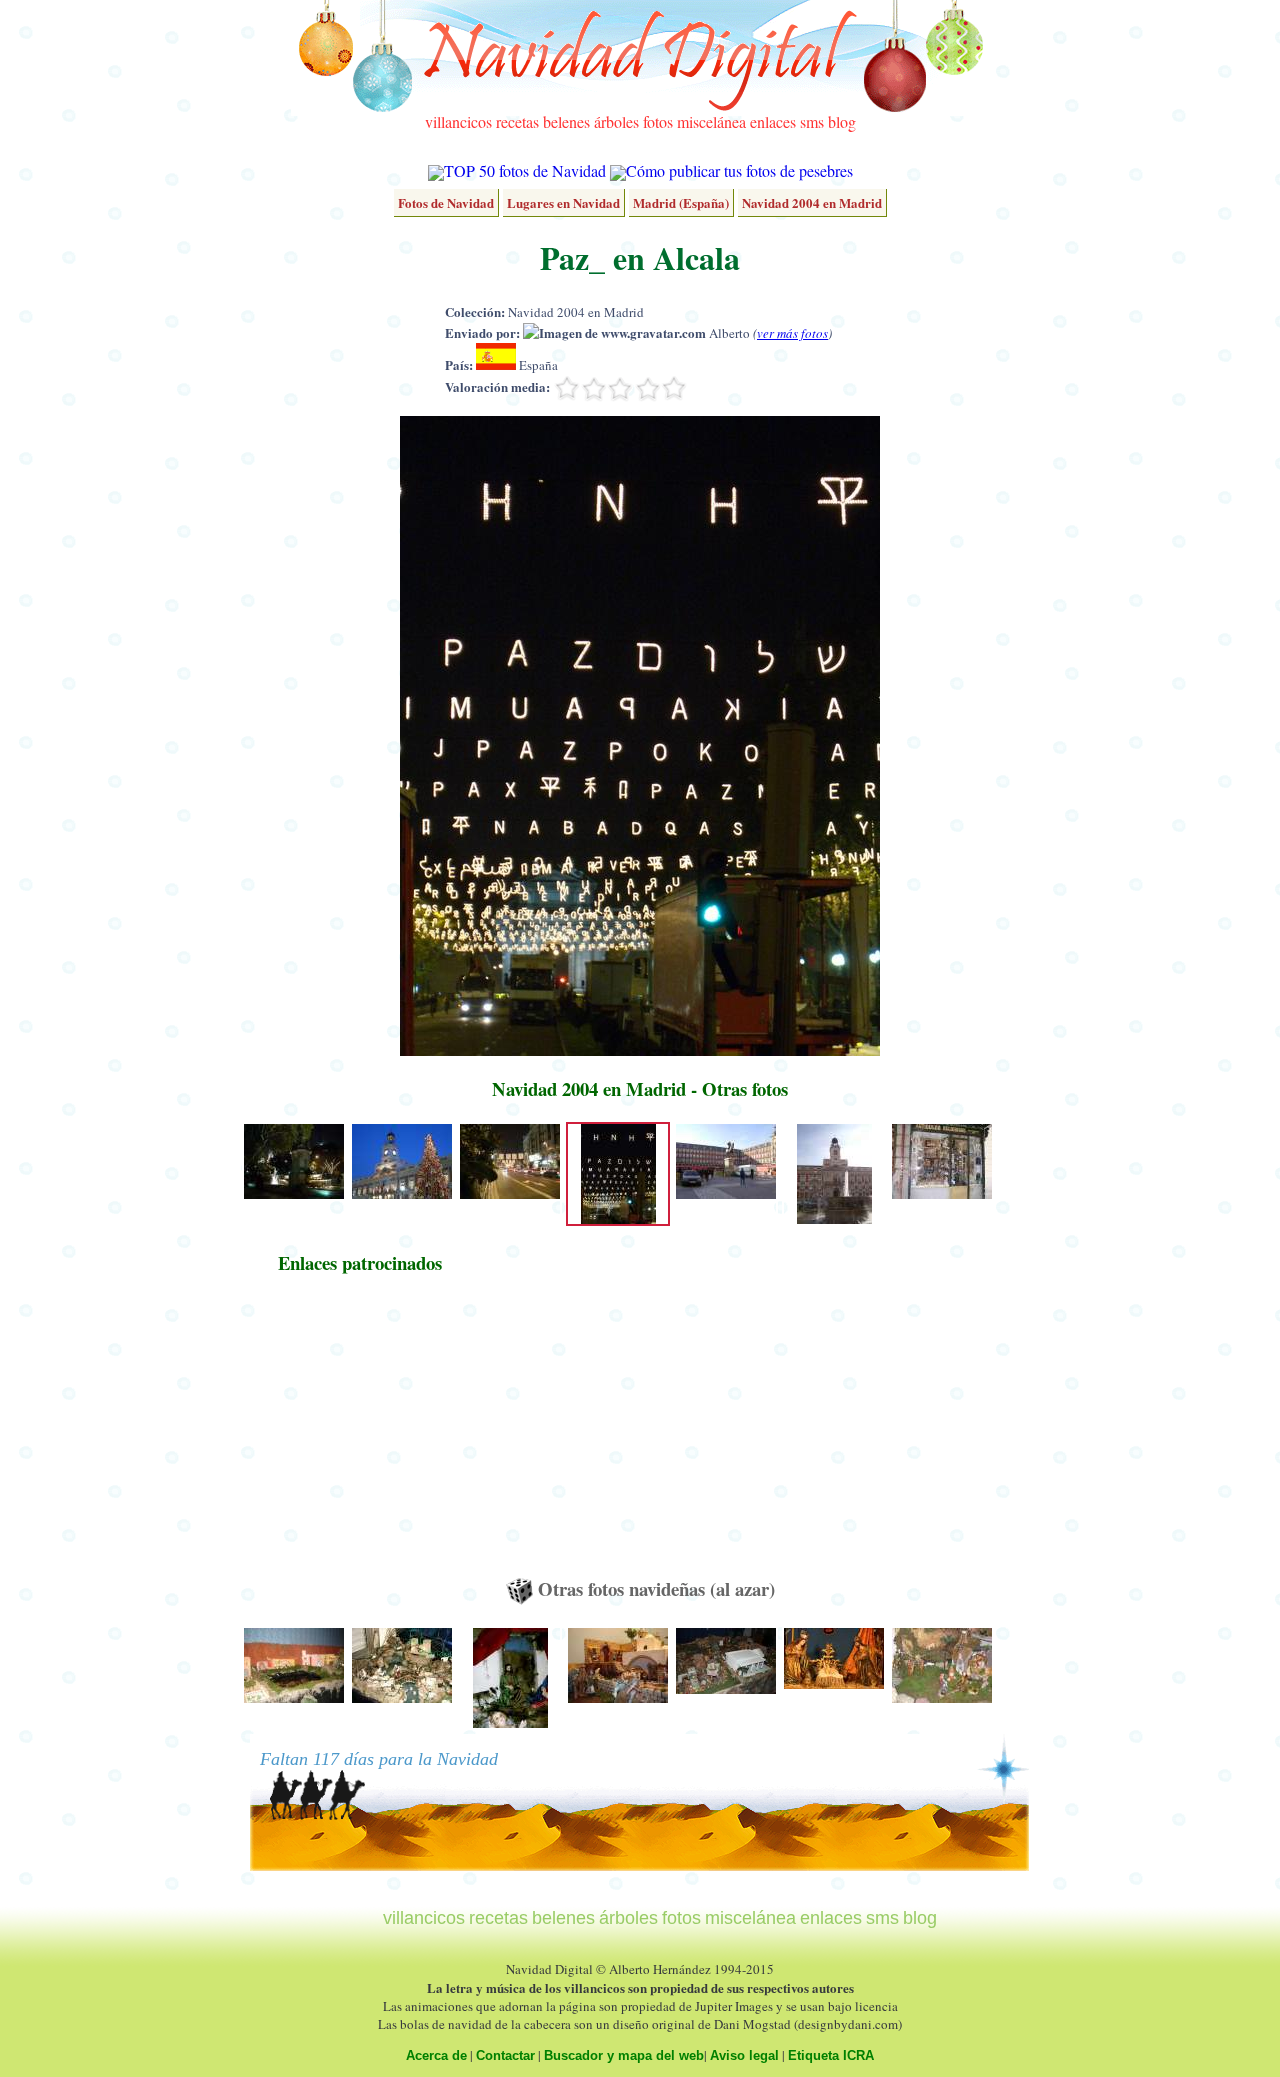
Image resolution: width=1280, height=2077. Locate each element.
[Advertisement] (360, 1435)
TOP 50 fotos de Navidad (525, 170)
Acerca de (436, 2055)
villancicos (458, 121)
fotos (658, 121)
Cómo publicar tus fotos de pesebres (739, 170)
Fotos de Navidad (446, 202)
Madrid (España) (681, 202)
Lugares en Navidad (563, 202)
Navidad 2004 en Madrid (812, 202)
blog (842, 121)
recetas (517, 121)
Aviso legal (744, 2055)
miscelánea (711, 121)
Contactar (505, 2055)
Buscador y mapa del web (624, 2055)
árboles (616, 121)
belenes (566, 121)
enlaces (773, 121)
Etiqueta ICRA (831, 2055)
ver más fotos (792, 333)
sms (812, 121)
